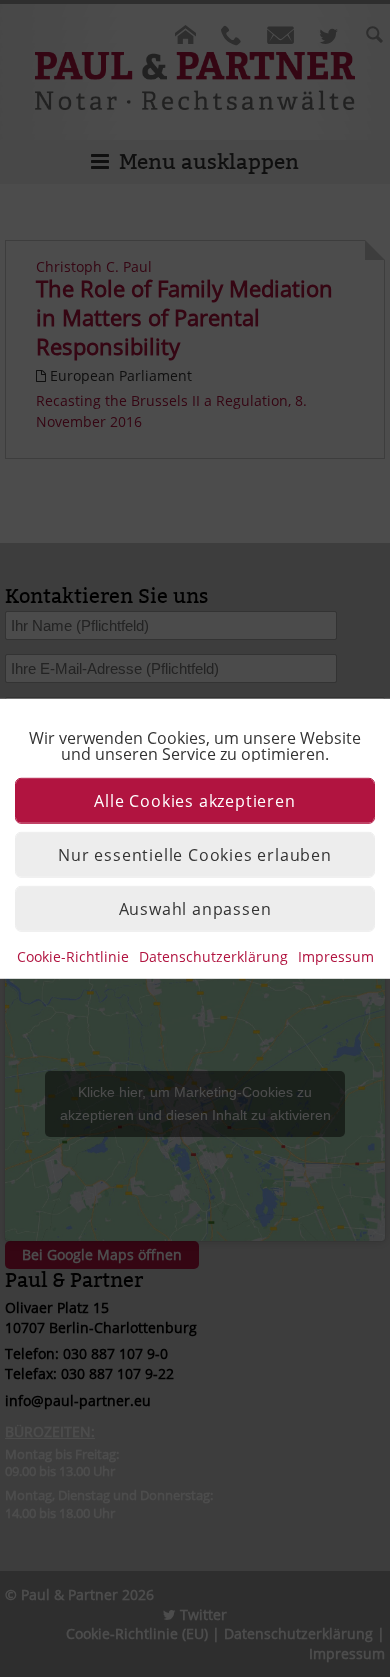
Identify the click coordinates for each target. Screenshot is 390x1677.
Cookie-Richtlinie (73, 955)
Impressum (336, 955)
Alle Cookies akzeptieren (194, 800)
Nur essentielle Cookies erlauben (195, 854)
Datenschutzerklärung (213, 955)
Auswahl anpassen (195, 908)
